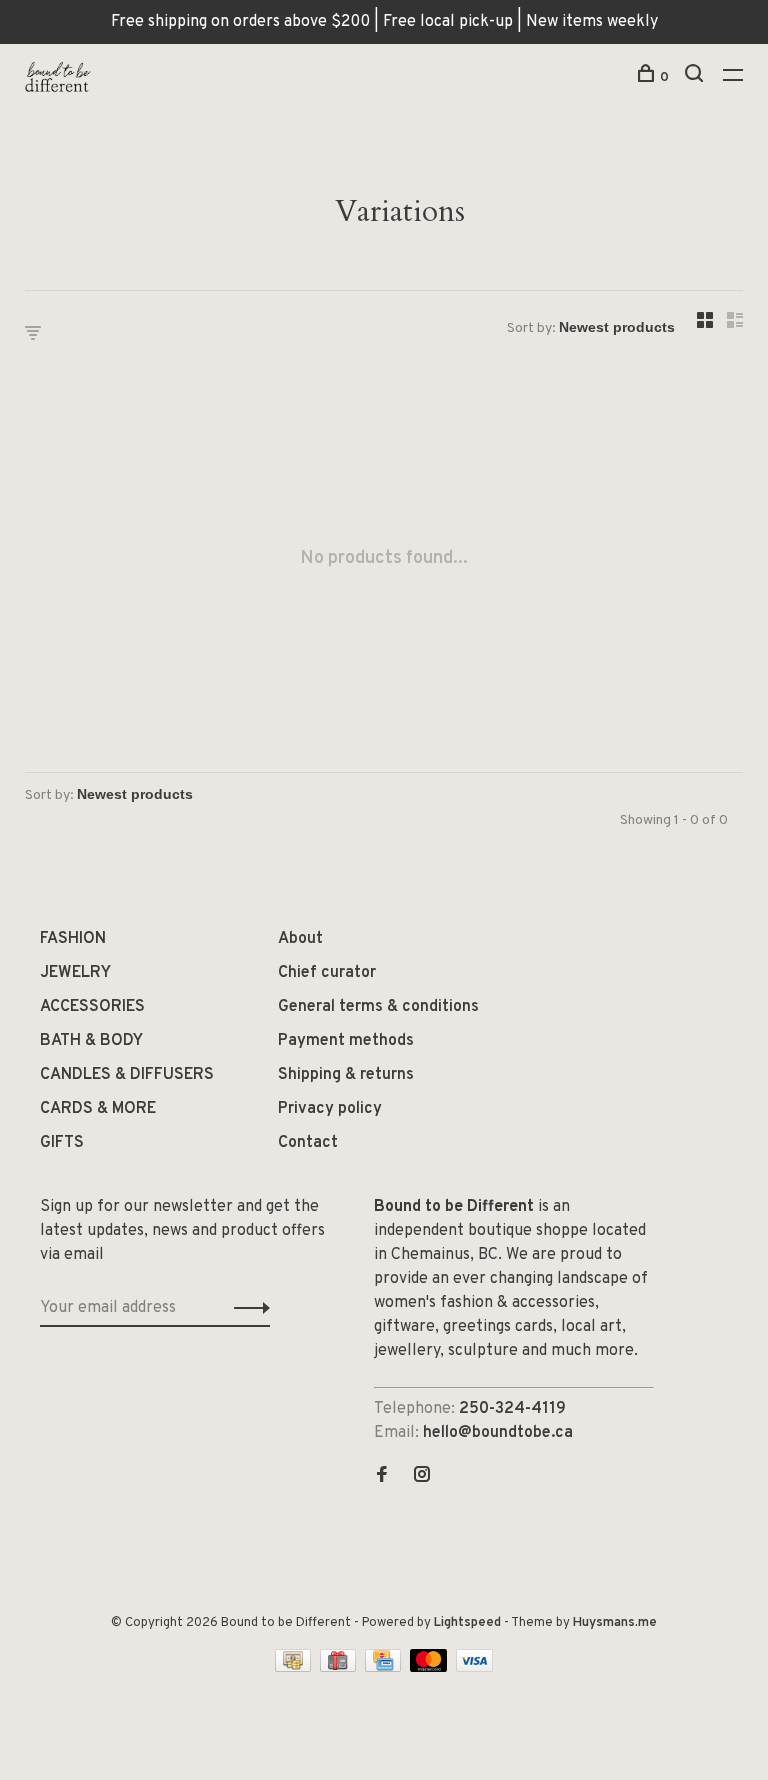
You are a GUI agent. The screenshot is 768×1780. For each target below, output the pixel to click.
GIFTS (62, 1143)
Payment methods (346, 1041)
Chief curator (327, 973)
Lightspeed (467, 1623)
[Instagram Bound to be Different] (422, 1477)
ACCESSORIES (92, 1007)
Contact (308, 1143)
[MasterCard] (430, 1668)
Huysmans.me (615, 1623)
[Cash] (295, 1668)
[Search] (696, 77)
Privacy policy (330, 1109)
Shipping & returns (346, 1075)
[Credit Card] (385, 1668)
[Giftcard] (340, 1668)
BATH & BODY (91, 1041)
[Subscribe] (246, 1308)
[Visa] (474, 1668)
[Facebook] (382, 1477)
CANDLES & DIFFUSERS (127, 1075)
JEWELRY (75, 973)
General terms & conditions (378, 1007)
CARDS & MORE (98, 1109)
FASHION (73, 939)
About (300, 939)
